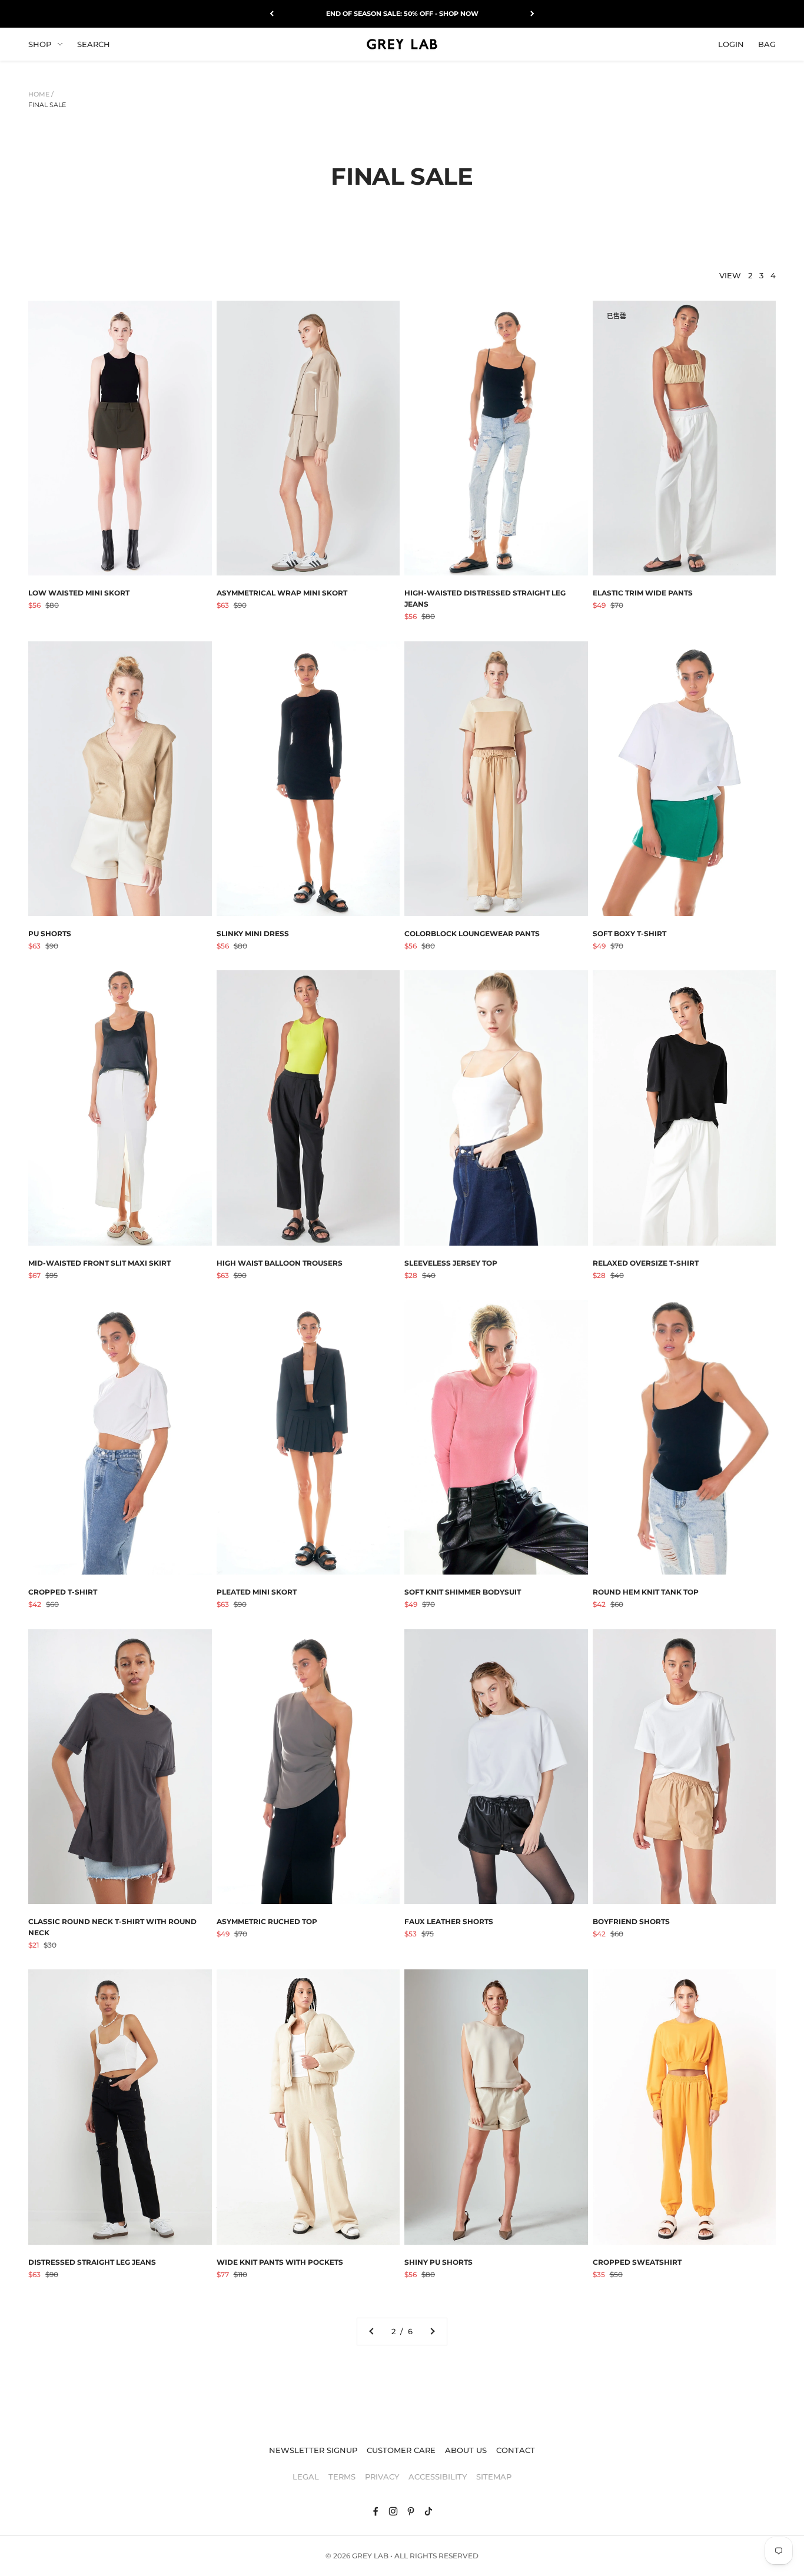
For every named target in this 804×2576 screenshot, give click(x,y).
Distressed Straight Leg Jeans (92, 2262)
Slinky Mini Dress (253, 933)
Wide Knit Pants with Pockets (280, 2262)
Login (731, 44)
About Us (466, 2450)
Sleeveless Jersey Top (451, 1263)
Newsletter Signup (313, 2450)
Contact (516, 2450)
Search (94, 44)
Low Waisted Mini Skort (79, 593)
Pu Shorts (50, 933)
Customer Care (401, 2450)
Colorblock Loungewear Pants (472, 933)
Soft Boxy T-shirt (629, 933)
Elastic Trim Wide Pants (643, 593)
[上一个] (272, 14)
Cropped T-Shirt (63, 1592)
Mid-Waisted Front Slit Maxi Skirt (99, 1263)
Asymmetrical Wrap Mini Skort (282, 593)
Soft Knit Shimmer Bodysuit (463, 1592)
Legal (306, 2477)
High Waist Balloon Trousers (280, 1263)
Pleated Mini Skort (257, 1592)
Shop (40, 44)
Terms (342, 2477)
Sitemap (494, 2477)
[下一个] (532, 14)
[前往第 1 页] (372, 2332)
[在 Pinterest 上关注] (411, 2511)
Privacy (382, 2477)
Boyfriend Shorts (631, 1921)
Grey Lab (370, 2556)
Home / (41, 94)
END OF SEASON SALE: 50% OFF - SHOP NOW (402, 14)
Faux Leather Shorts (449, 1921)
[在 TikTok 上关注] (428, 2511)
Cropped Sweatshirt (637, 2262)
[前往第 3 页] (432, 2332)
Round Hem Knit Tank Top (646, 1592)
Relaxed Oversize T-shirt (646, 1263)
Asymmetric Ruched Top (267, 1921)
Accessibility (438, 2477)
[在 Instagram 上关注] (393, 2511)
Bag (767, 44)
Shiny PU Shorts (438, 2262)
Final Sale (47, 105)
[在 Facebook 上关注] (376, 2511)
